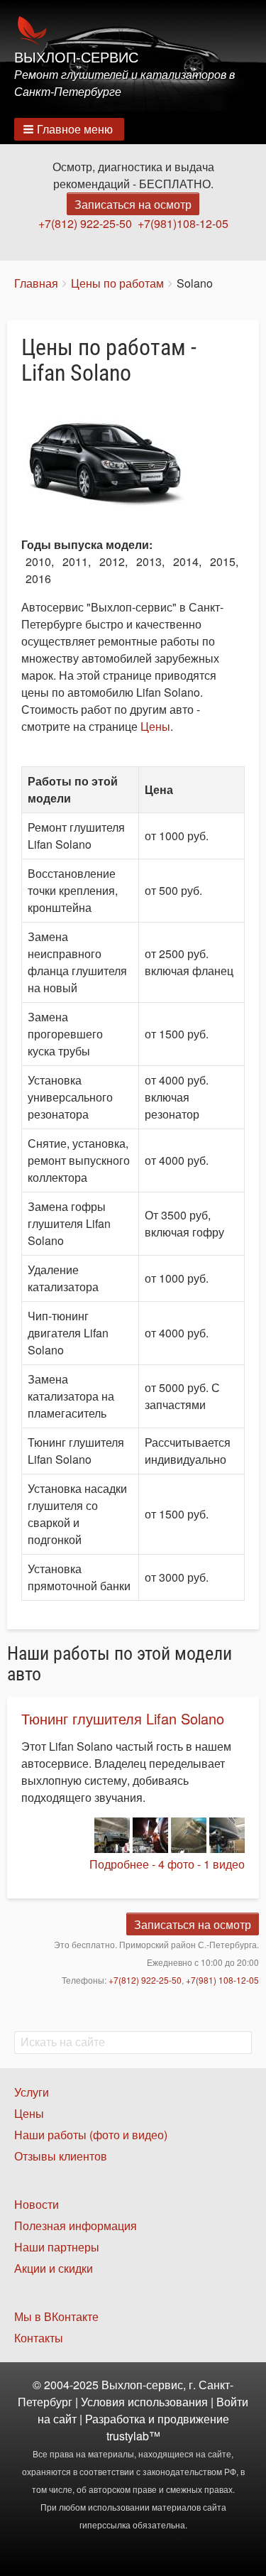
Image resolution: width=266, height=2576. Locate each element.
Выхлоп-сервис (76, 58)
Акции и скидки (54, 2268)
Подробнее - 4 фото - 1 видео (167, 1864)
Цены (155, 726)
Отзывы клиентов (61, 2156)
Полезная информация (76, 2226)
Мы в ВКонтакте (56, 2316)
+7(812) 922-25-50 (85, 223)
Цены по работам (117, 283)
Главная (36, 283)
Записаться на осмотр (133, 204)
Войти (232, 2402)
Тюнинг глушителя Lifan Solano (123, 1718)
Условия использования (144, 2402)
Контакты (39, 2338)
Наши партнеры (57, 2247)
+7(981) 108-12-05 (222, 1980)
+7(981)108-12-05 (183, 223)
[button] (69, 129)
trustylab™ (133, 2436)
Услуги (32, 2092)
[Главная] (133, 31)
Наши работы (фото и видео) (91, 2135)
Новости (37, 2204)
